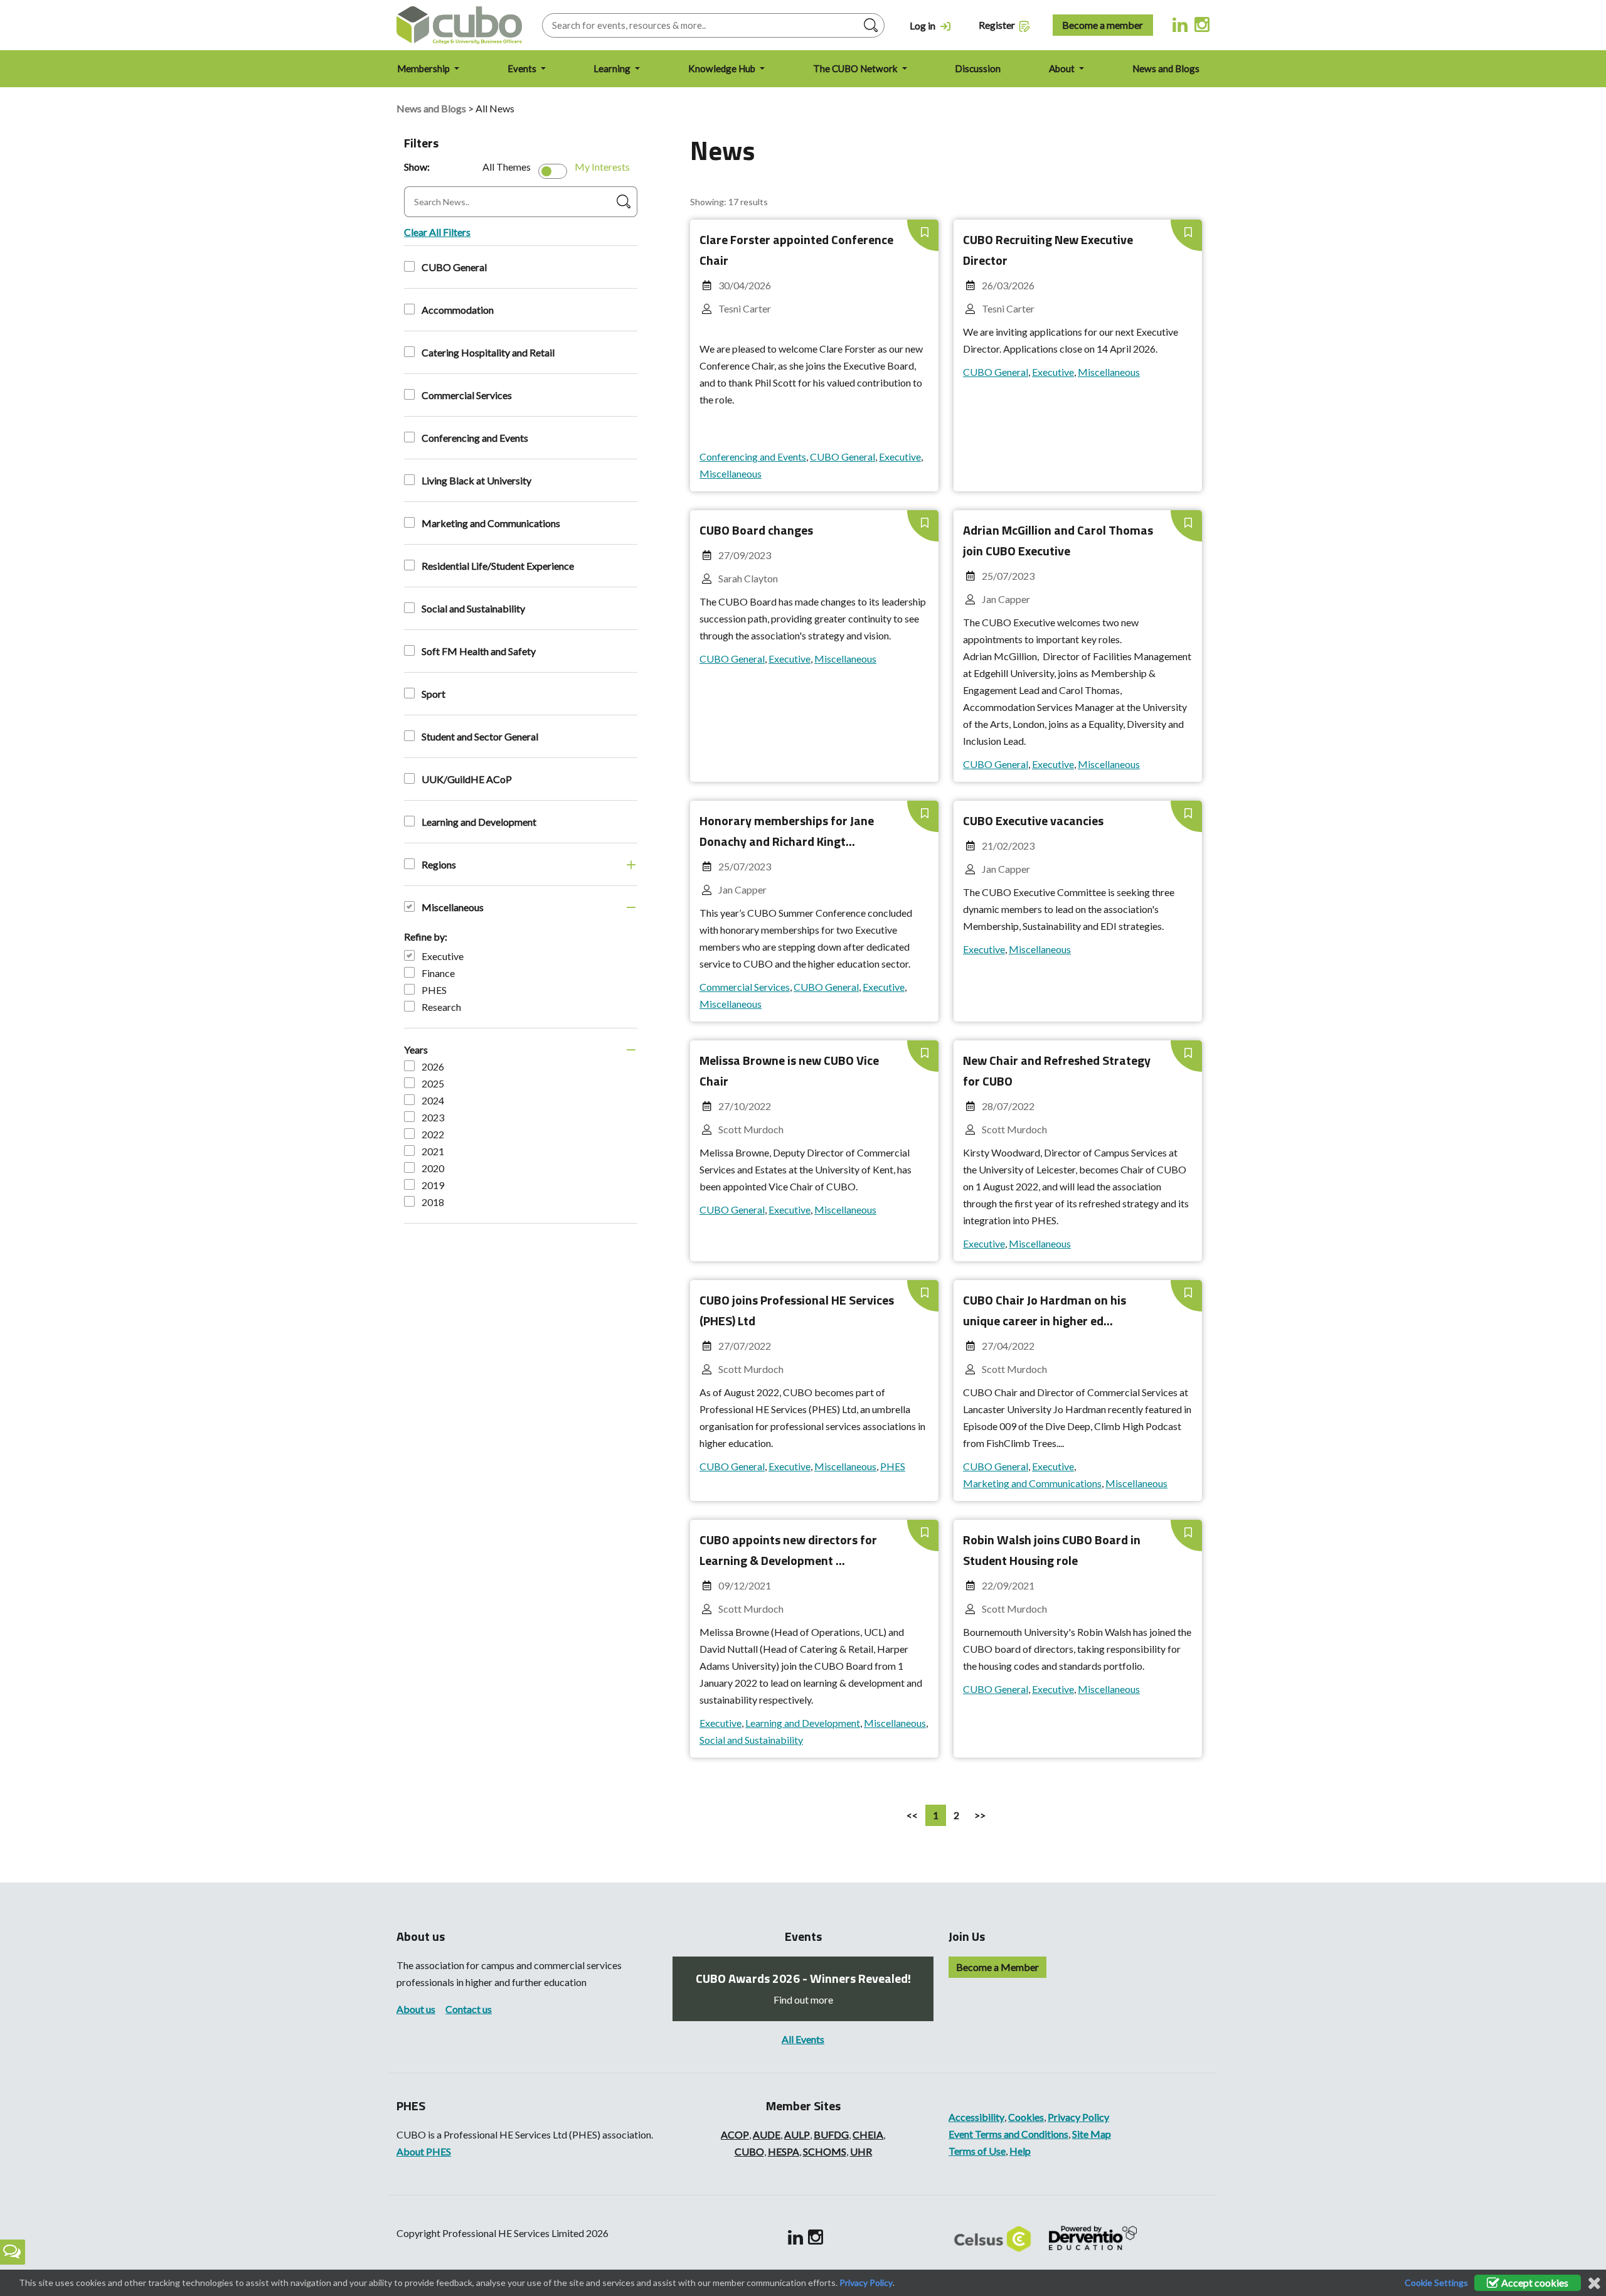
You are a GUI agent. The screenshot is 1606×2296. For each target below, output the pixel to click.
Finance (438, 973)
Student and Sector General (480, 736)
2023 (433, 1117)
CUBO (749, 2151)
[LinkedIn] (1180, 24)
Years (416, 1049)
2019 (433, 1185)
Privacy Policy (1078, 2117)
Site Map (1092, 2134)
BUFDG (831, 2134)
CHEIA (868, 2134)
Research (441, 1007)
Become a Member (997, 1967)
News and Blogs (1166, 68)
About (1063, 68)
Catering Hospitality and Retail (488, 352)
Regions (439, 864)
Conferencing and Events (475, 438)
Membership (424, 68)
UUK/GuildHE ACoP (467, 779)
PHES (434, 990)
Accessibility (976, 2117)
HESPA (784, 2151)
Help (1020, 2151)
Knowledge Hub (723, 68)
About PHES (424, 2151)
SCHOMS (825, 2151)
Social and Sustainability (473, 608)
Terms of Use (977, 2151)
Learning (613, 68)
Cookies (1026, 2117)
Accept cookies (1534, 2283)
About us (416, 2009)
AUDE (767, 2134)
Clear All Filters (437, 232)
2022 (433, 1134)
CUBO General (454, 267)
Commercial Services (467, 395)
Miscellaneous (453, 907)
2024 (433, 1100)
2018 (433, 1202)
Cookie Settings (1436, 2283)
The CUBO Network (856, 68)
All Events (803, 2039)
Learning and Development (479, 822)
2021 (433, 1151)
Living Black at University (476, 480)
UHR (861, 2151)
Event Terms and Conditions (1008, 2134)
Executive (443, 956)
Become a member (1103, 25)
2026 (433, 1066)
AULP (797, 2134)
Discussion (978, 68)
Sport (433, 694)
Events (523, 68)
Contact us (469, 2009)
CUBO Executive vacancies (1033, 820)
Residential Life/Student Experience (498, 566)
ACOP (735, 2134)
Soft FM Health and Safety (479, 651)
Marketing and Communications (491, 523)
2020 (433, 1168)
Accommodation (458, 310)
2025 (433, 1083)
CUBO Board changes (756, 530)
